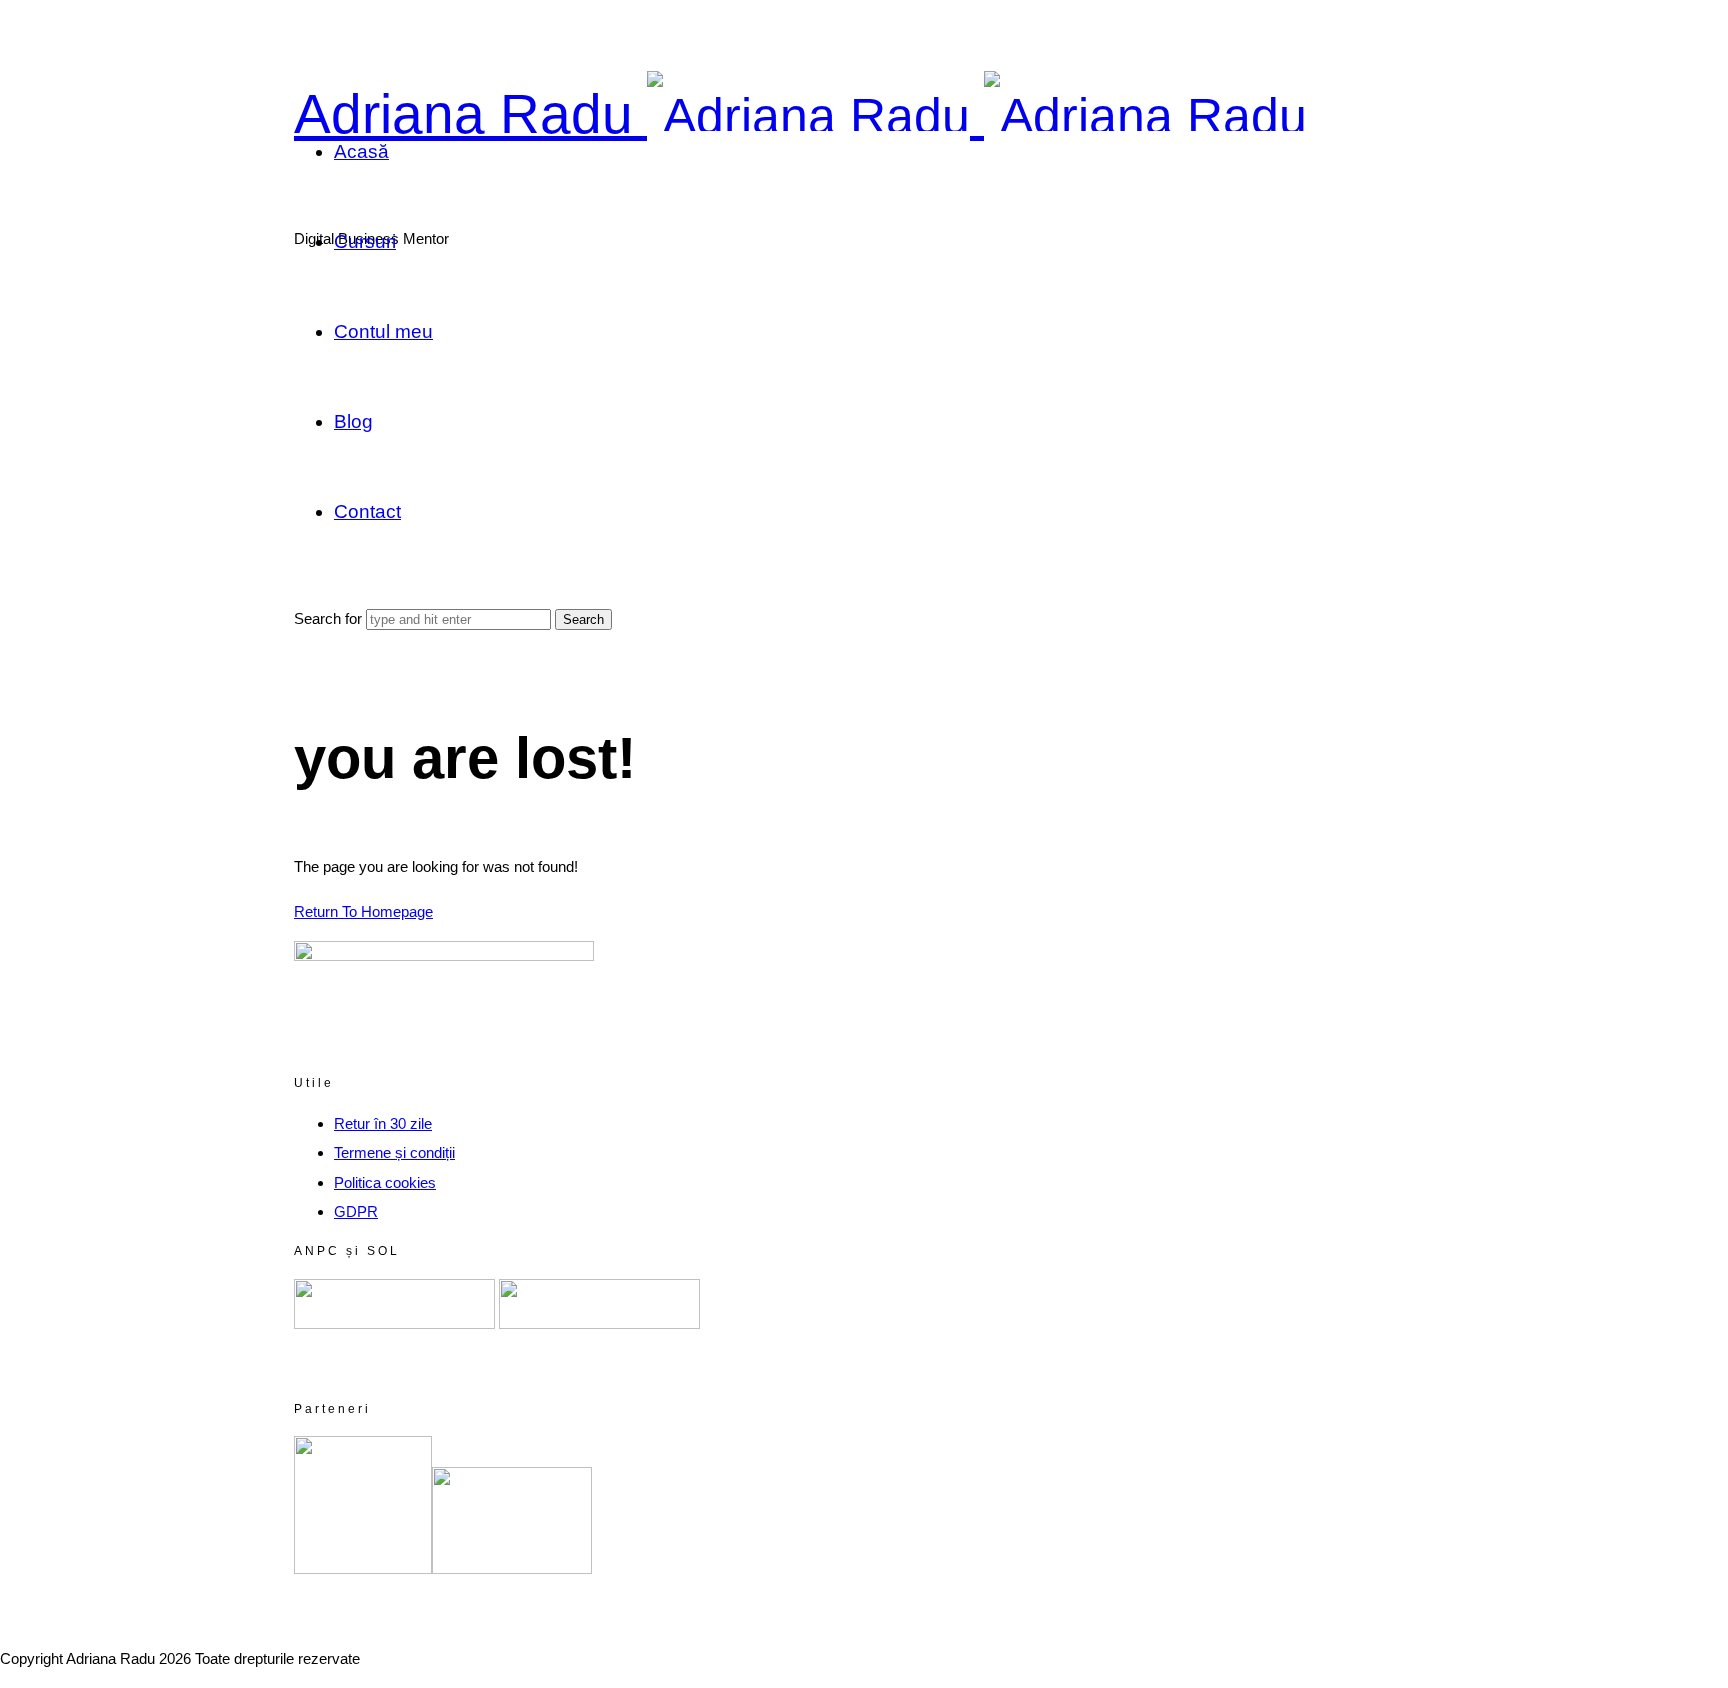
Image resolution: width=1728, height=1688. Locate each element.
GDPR (356, 1211)
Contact (367, 511)
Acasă (361, 151)
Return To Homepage (363, 911)
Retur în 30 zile (383, 1123)
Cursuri (365, 241)
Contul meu (383, 331)
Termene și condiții (394, 1152)
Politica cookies (385, 1182)
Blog (353, 421)
